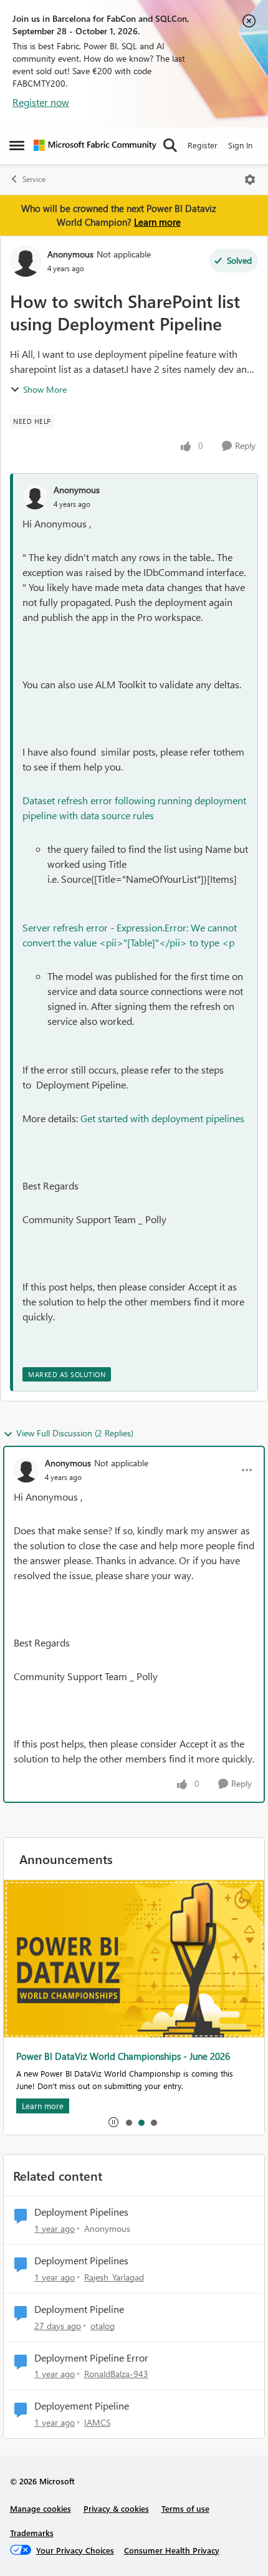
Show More (45, 389)
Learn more (157, 222)
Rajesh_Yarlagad (114, 2277)
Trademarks (32, 2533)
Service (34, 179)
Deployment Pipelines (81, 2212)
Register (203, 145)
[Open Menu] (250, 180)
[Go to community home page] (95, 145)
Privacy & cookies (116, 2508)
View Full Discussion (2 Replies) (75, 1433)
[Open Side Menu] (17, 145)
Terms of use (185, 2508)
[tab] (128, 2122)
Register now (41, 102)
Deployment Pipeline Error (91, 2358)
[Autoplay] (113, 2122)
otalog (103, 2326)
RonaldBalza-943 (116, 2374)
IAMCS (97, 2422)
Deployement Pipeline (82, 2406)
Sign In (240, 145)
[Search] (170, 145)
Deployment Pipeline (79, 2309)
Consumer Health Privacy (172, 2550)
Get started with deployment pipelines (164, 1118)
